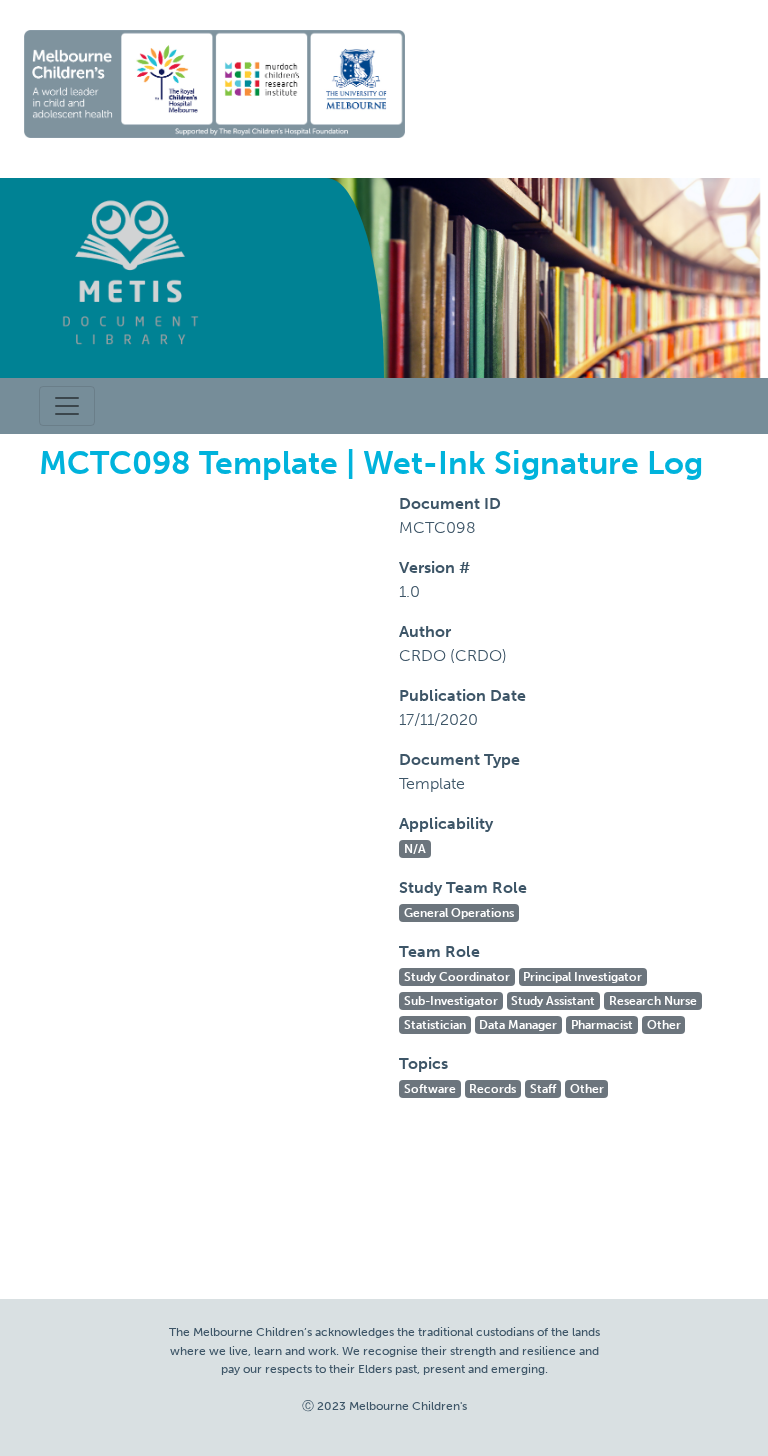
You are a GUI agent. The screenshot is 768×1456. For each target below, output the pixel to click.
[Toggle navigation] (67, 406)
